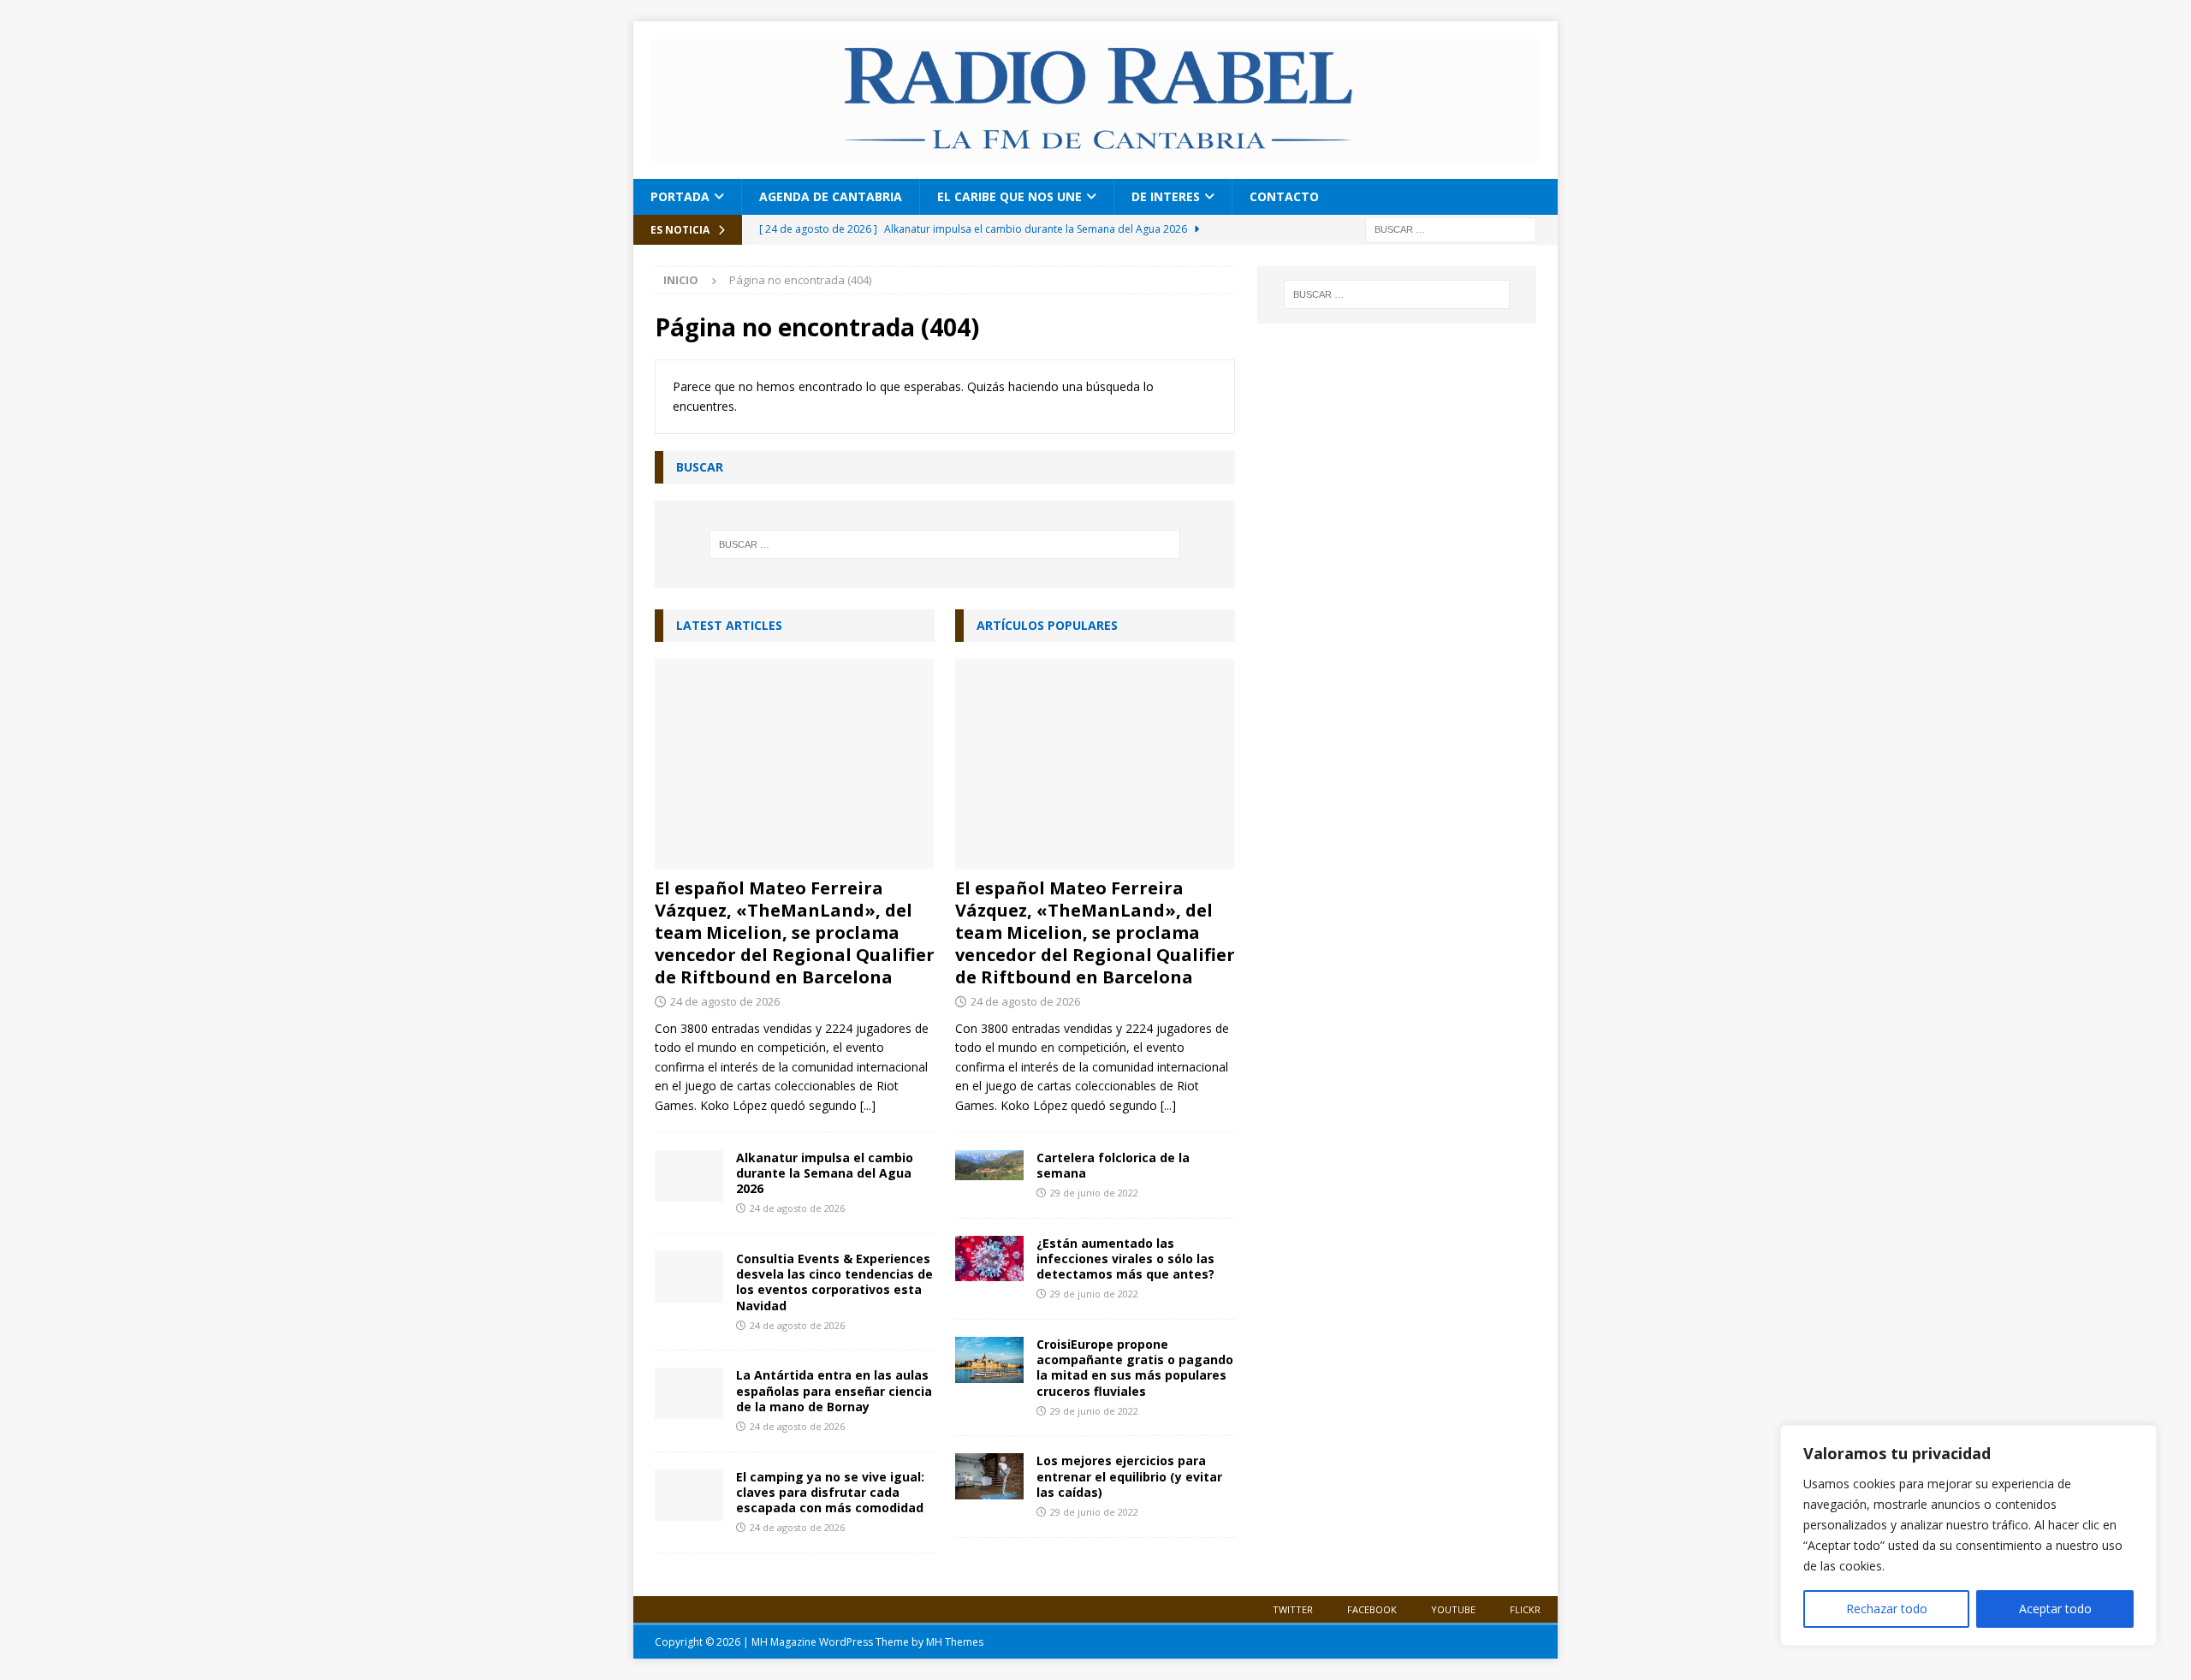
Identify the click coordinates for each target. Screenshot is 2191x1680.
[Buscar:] (1451, 228)
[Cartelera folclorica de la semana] (989, 1165)
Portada (680, 196)
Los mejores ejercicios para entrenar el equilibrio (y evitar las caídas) (1129, 1476)
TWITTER (1293, 1609)
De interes (1166, 196)
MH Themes (955, 1642)
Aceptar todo (2055, 1609)
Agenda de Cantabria (831, 196)
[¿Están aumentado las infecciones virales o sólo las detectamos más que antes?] (989, 1259)
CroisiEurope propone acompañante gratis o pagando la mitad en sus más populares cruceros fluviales (1135, 1368)
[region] (1968, 1535)
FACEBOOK (1372, 1609)
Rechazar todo (1887, 1609)
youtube (1453, 1609)
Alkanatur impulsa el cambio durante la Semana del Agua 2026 (825, 1173)
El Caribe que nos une (1009, 196)
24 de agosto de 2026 (725, 1001)
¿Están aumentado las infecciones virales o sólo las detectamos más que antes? (1125, 1259)
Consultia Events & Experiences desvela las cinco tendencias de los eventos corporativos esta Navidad (834, 1282)
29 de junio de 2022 (1094, 1193)
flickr (1525, 1609)
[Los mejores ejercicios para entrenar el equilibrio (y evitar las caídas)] (989, 1476)
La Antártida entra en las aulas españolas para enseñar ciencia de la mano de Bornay (834, 1390)
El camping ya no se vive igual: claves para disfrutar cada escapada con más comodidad (830, 1492)
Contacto (1284, 196)
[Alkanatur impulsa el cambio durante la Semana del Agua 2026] (689, 1176)
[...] (868, 1105)
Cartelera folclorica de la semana (1113, 1165)
